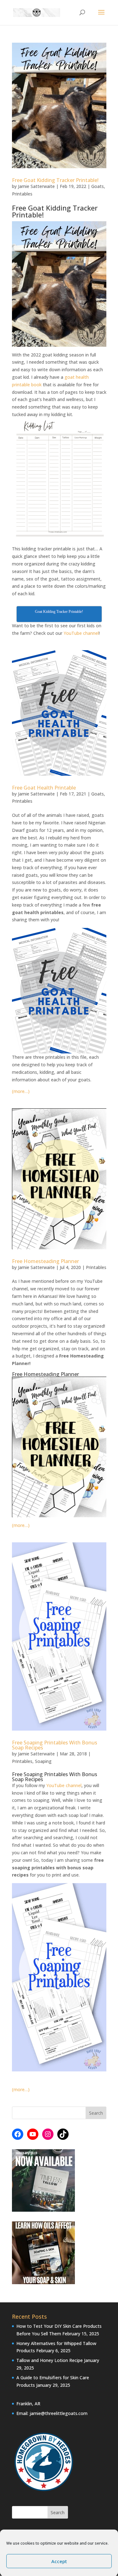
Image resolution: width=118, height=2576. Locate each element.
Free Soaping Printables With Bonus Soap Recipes (55, 1745)
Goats (98, 186)
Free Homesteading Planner (45, 1261)
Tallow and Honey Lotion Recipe (50, 2360)
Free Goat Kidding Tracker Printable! (55, 180)
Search (58, 2512)
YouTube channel (81, 633)
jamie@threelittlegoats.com (59, 2413)
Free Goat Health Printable (44, 788)
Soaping (43, 1761)
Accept (59, 2561)
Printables (22, 194)
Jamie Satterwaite (36, 186)
